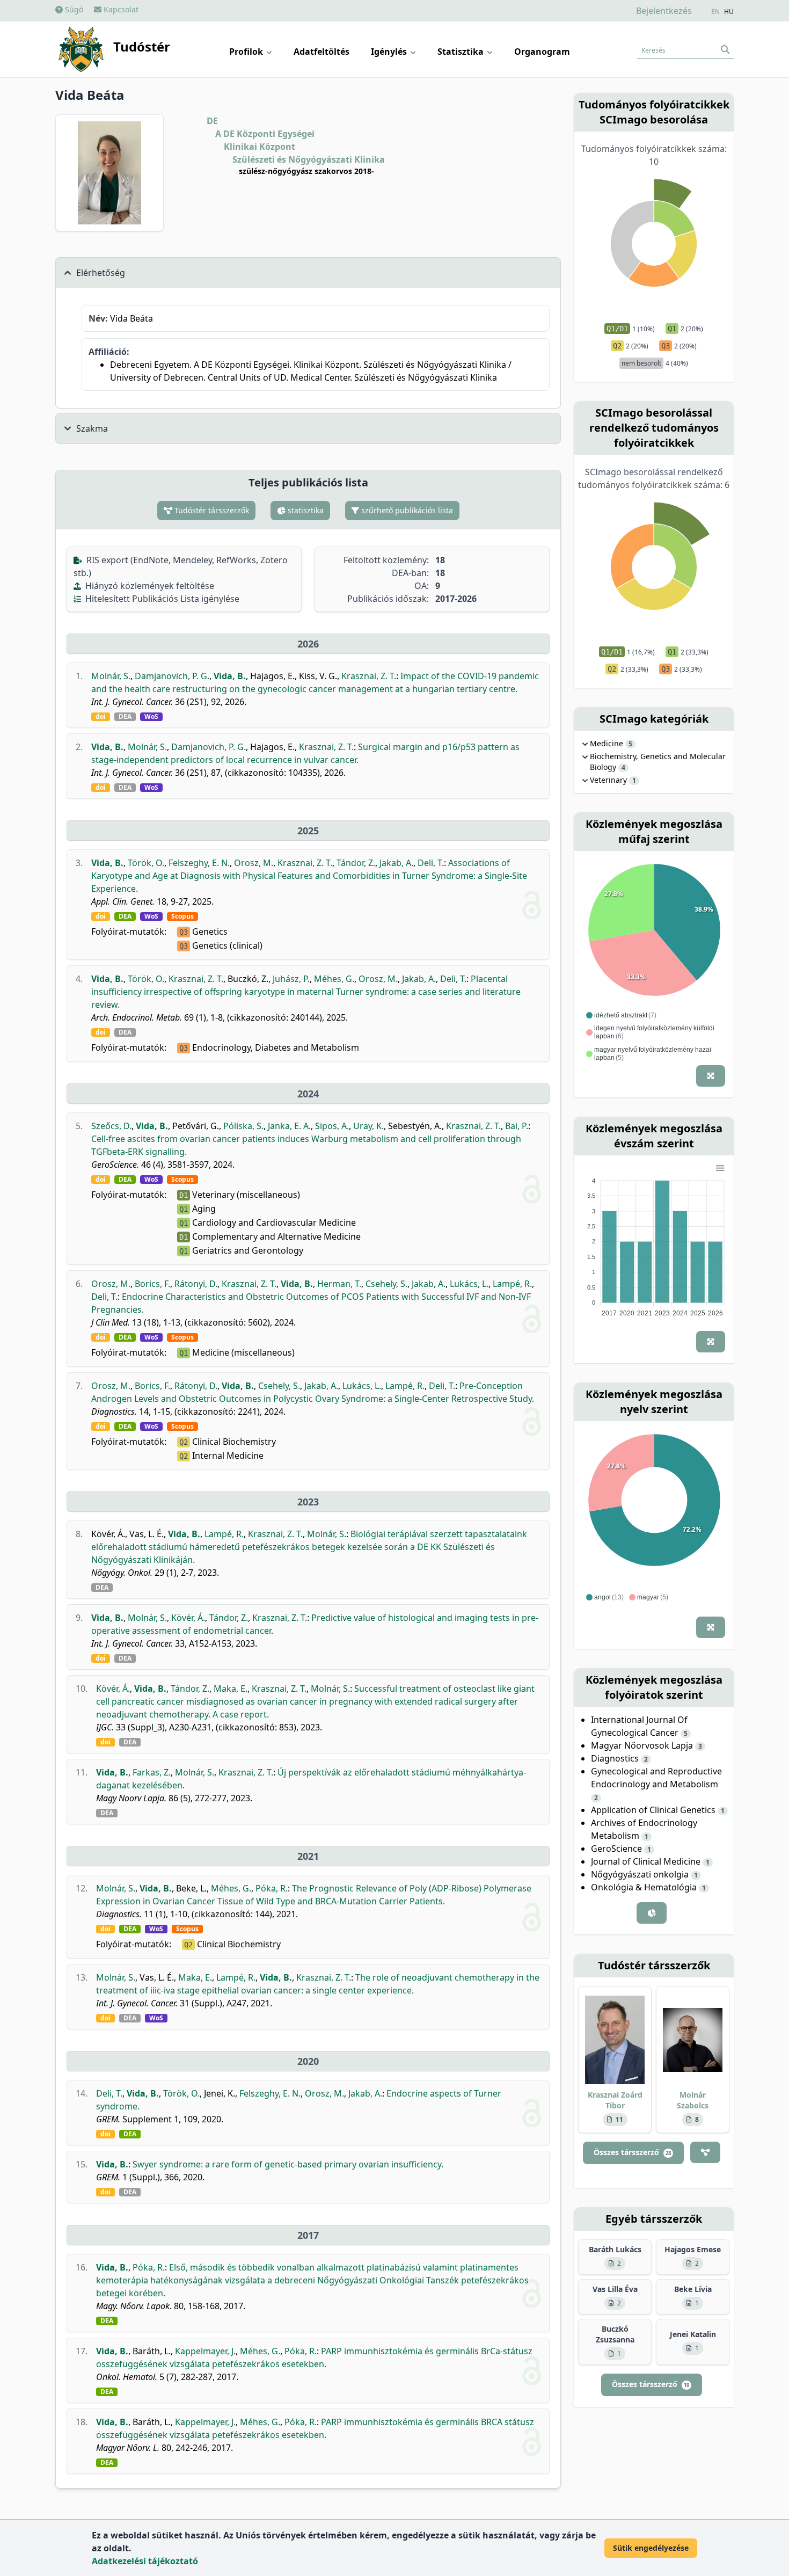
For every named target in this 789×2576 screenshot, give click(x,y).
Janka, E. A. (289, 1126)
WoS (151, 717)
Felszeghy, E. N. (199, 863)
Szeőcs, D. (111, 1126)
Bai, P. (517, 1126)
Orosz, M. (254, 863)
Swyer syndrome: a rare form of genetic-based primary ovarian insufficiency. (288, 2164)
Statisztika (462, 52)
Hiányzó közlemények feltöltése (149, 586)
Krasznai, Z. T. (369, 676)
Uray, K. (368, 1126)
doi (101, 717)
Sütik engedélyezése (651, 2548)
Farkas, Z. (152, 1772)
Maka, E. (231, 1689)
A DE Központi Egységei (265, 134)
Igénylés (390, 52)
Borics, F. (152, 1284)
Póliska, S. (243, 1126)
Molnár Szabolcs (693, 2100)
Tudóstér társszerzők (211, 510)
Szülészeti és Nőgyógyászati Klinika (309, 159)
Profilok (247, 52)
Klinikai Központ (260, 147)
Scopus (182, 916)
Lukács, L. (469, 1284)
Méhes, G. (334, 979)
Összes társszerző (632, 2152)
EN (715, 12)
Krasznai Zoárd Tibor (615, 2100)
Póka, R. (272, 1888)
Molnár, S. (111, 676)
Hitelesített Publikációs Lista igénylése (161, 599)
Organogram (542, 52)
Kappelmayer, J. (205, 2351)
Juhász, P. (291, 979)
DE (212, 121)
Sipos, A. (332, 1126)
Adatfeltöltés (322, 52)
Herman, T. (339, 1284)
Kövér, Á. (188, 1618)
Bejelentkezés (664, 11)
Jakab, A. (396, 863)
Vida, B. (230, 676)
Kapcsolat (120, 9)
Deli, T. (431, 863)
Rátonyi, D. (196, 1284)
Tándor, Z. (356, 863)
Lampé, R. (512, 1284)
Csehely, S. (386, 1284)
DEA (125, 717)
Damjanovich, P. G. (172, 676)
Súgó (73, 9)
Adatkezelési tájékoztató (145, 2561)
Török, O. (146, 863)
